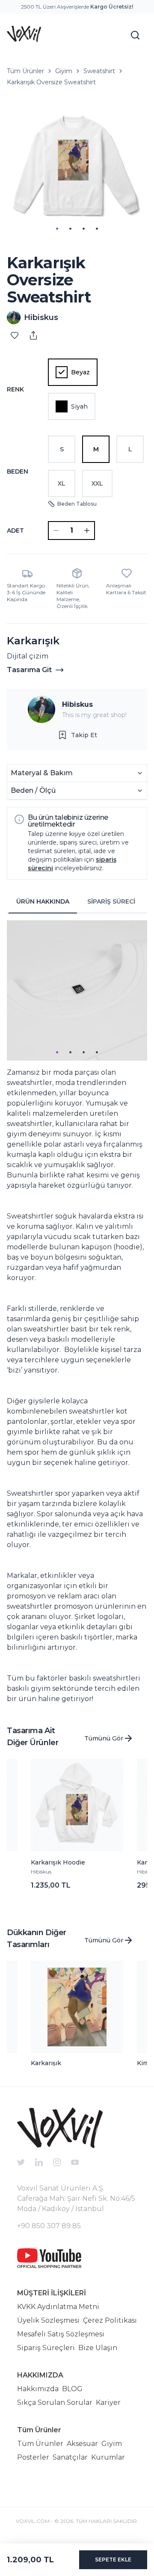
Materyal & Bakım (42, 773)
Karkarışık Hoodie (58, 1862)
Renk (15, 389)
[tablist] (77, 902)
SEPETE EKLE (113, 2560)
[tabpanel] (77, 1312)
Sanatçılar (70, 2457)
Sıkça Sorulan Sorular (55, 2403)
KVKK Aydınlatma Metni (58, 2307)
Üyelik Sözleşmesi (48, 2320)
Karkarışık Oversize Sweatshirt (51, 82)
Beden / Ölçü (33, 790)
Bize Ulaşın (98, 2348)
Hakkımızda (38, 2389)
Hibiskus (77, 704)
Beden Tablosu (77, 504)
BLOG (72, 2389)
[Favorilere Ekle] (15, 335)
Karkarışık (46, 2063)
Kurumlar (108, 2457)
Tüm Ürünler (25, 71)
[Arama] (135, 35)
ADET (15, 531)
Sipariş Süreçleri (46, 2348)
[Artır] (87, 531)
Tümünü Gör (104, 1738)
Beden (18, 471)
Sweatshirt (99, 71)
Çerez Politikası (110, 2320)
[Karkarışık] (77, 2007)
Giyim (64, 71)
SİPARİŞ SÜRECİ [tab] (111, 901)
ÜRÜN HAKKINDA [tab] (43, 901)
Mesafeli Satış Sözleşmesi (61, 2334)
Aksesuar (82, 2444)
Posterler (33, 2457)
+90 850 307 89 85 (49, 2226)
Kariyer (108, 2403)
